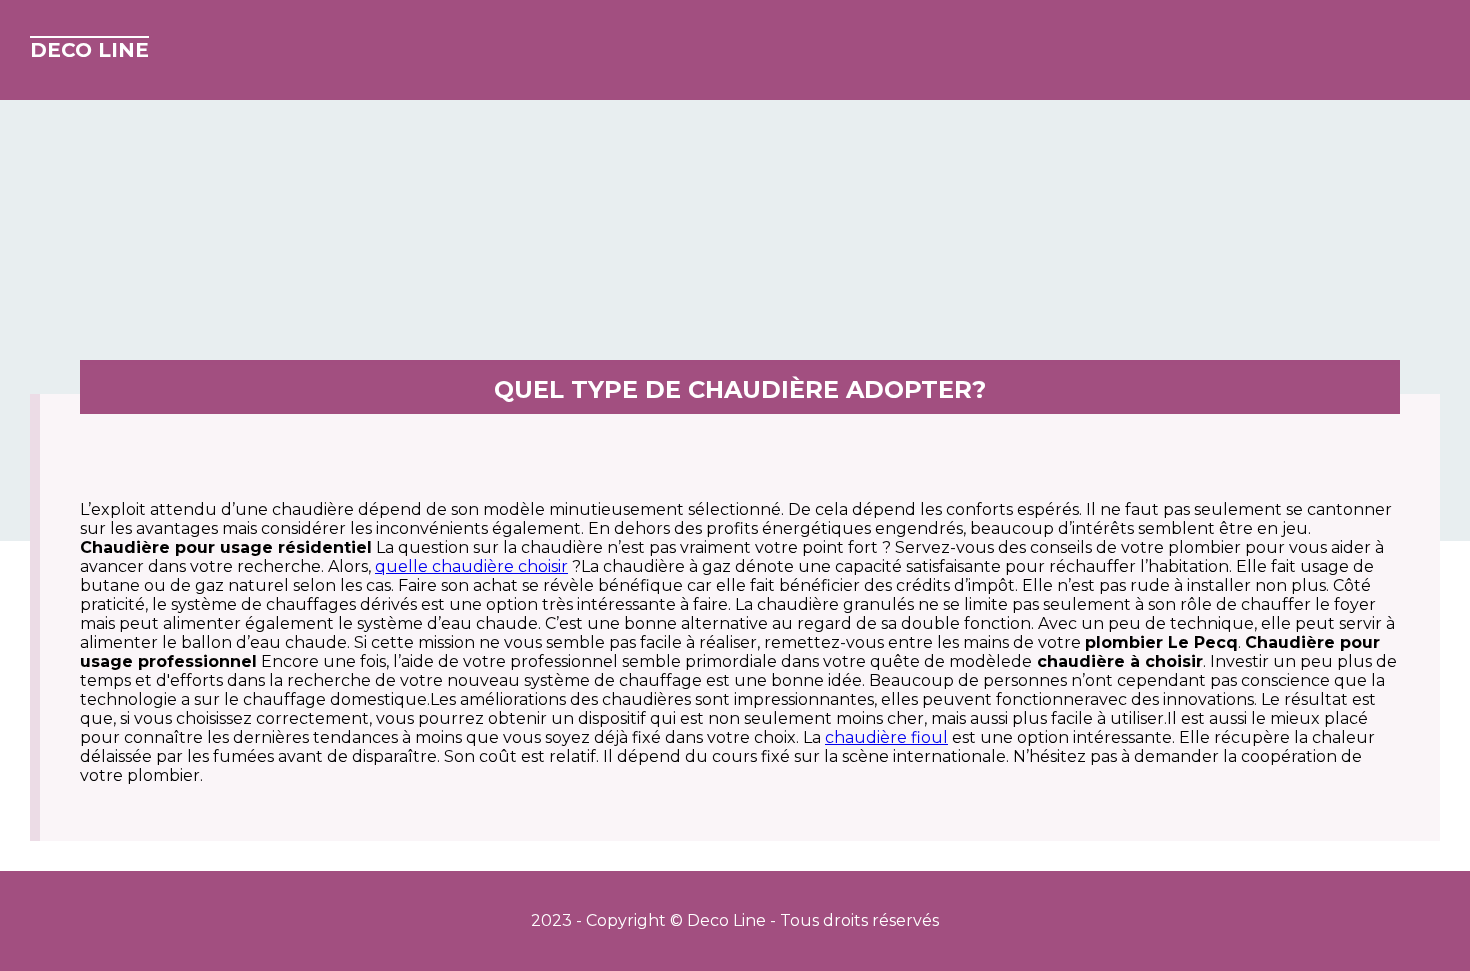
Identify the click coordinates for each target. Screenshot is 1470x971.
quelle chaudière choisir (471, 566)
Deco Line (89, 50)
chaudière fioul (886, 737)
